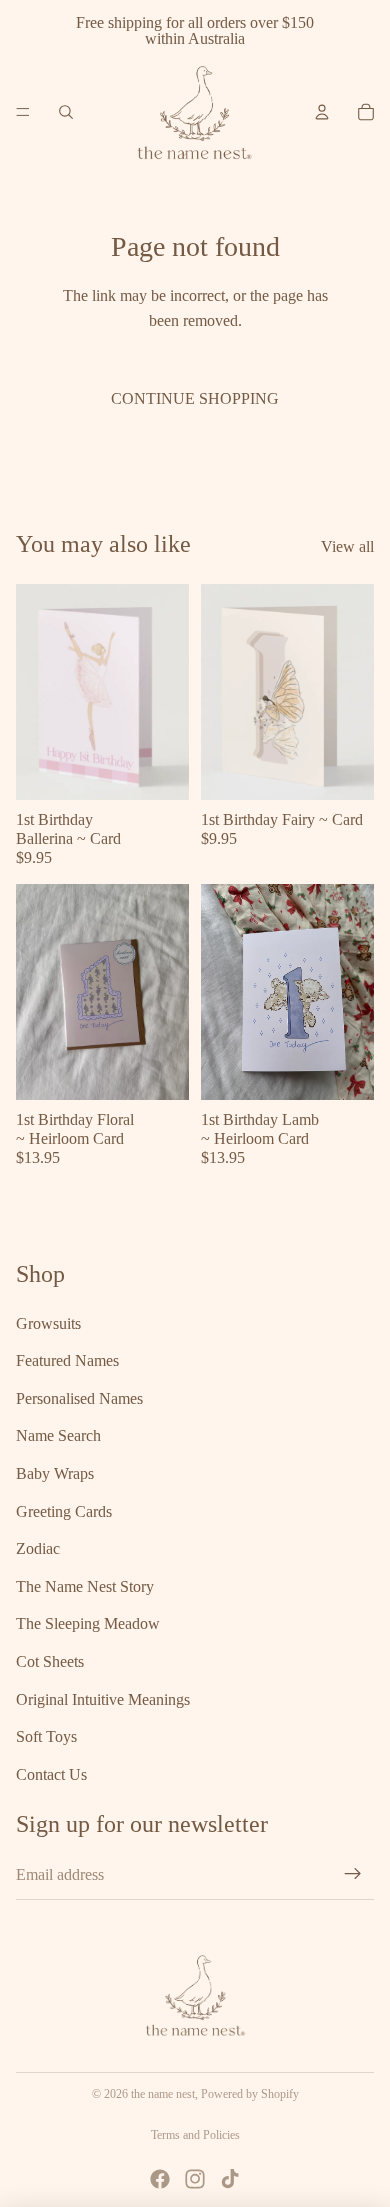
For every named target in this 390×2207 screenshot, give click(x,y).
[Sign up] (353, 1875)
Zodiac (38, 1549)
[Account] (322, 112)
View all (347, 546)
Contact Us (51, 1774)
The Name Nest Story (85, 1586)
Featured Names (67, 1361)
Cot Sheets (50, 1661)
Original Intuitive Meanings (103, 1699)
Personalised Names (79, 1398)
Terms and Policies (195, 2135)
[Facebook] (160, 2179)
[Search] (66, 112)
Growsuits (48, 1323)
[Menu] (23, 112)
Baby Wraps (55, 1473)
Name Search (58, 1436)
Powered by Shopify (250, 2094)
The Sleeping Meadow (88, 1624)
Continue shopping (195, 398)
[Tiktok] (230, 2179)
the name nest (163, 2094)
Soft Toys (46, 1737)
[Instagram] (195, 2179)
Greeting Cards (64, 1511)
